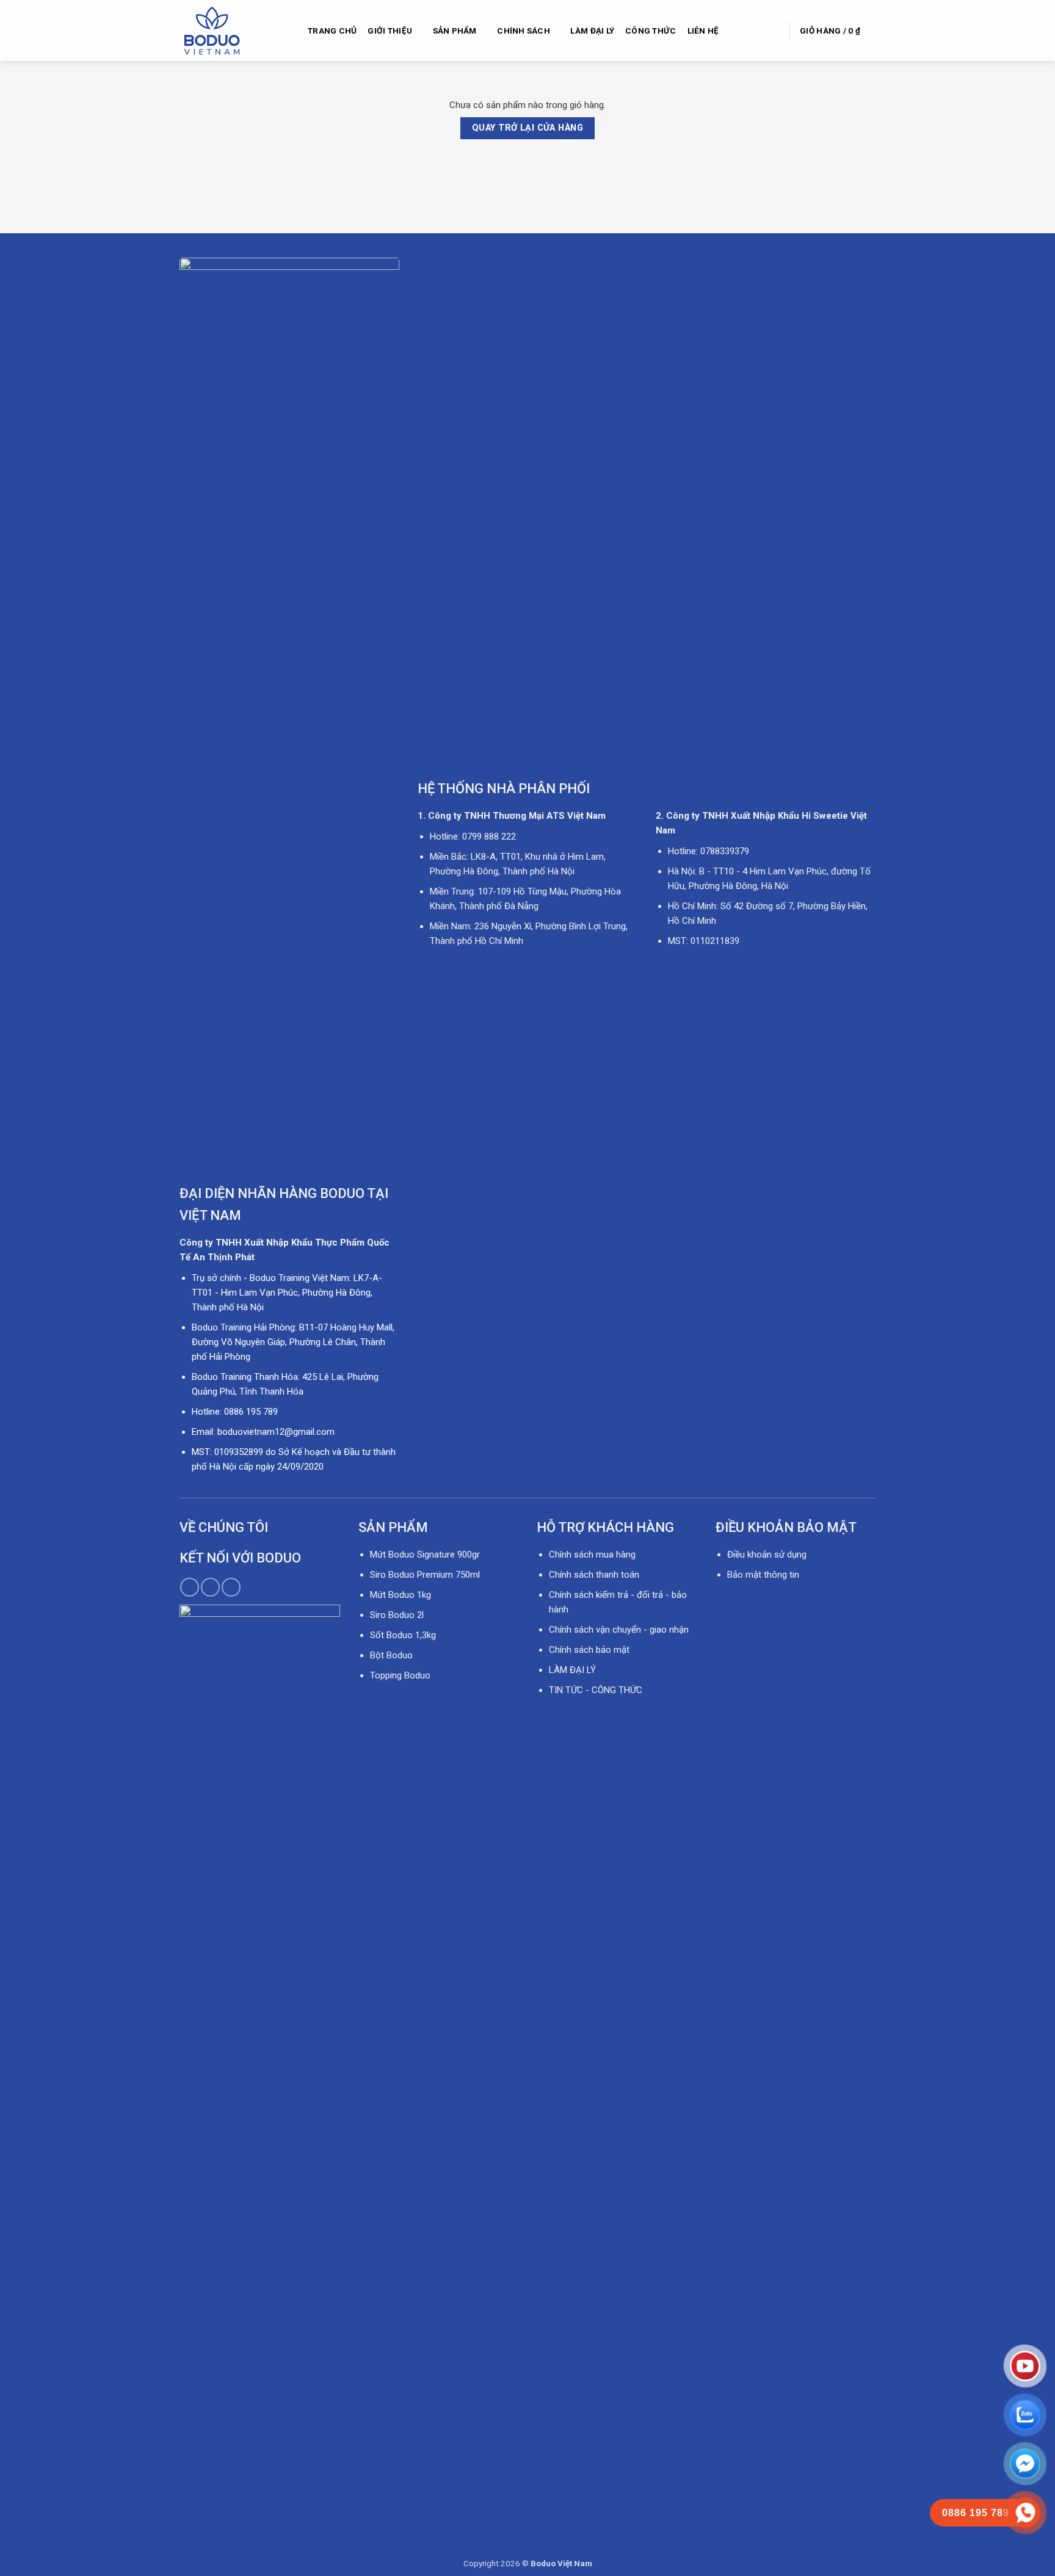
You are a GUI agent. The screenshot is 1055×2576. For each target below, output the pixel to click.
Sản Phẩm (455, 31)
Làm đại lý (592, 31)
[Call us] (210, 1587)
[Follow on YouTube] (231, 1587)
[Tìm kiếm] (774, 30)
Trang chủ (332, 31)
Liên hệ (703, 31)
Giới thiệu (390, 31)
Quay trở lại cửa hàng (527, 128)
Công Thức (651, 31)
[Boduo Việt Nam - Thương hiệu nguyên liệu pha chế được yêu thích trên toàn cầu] (234, 31)
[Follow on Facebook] (190, 1587)
